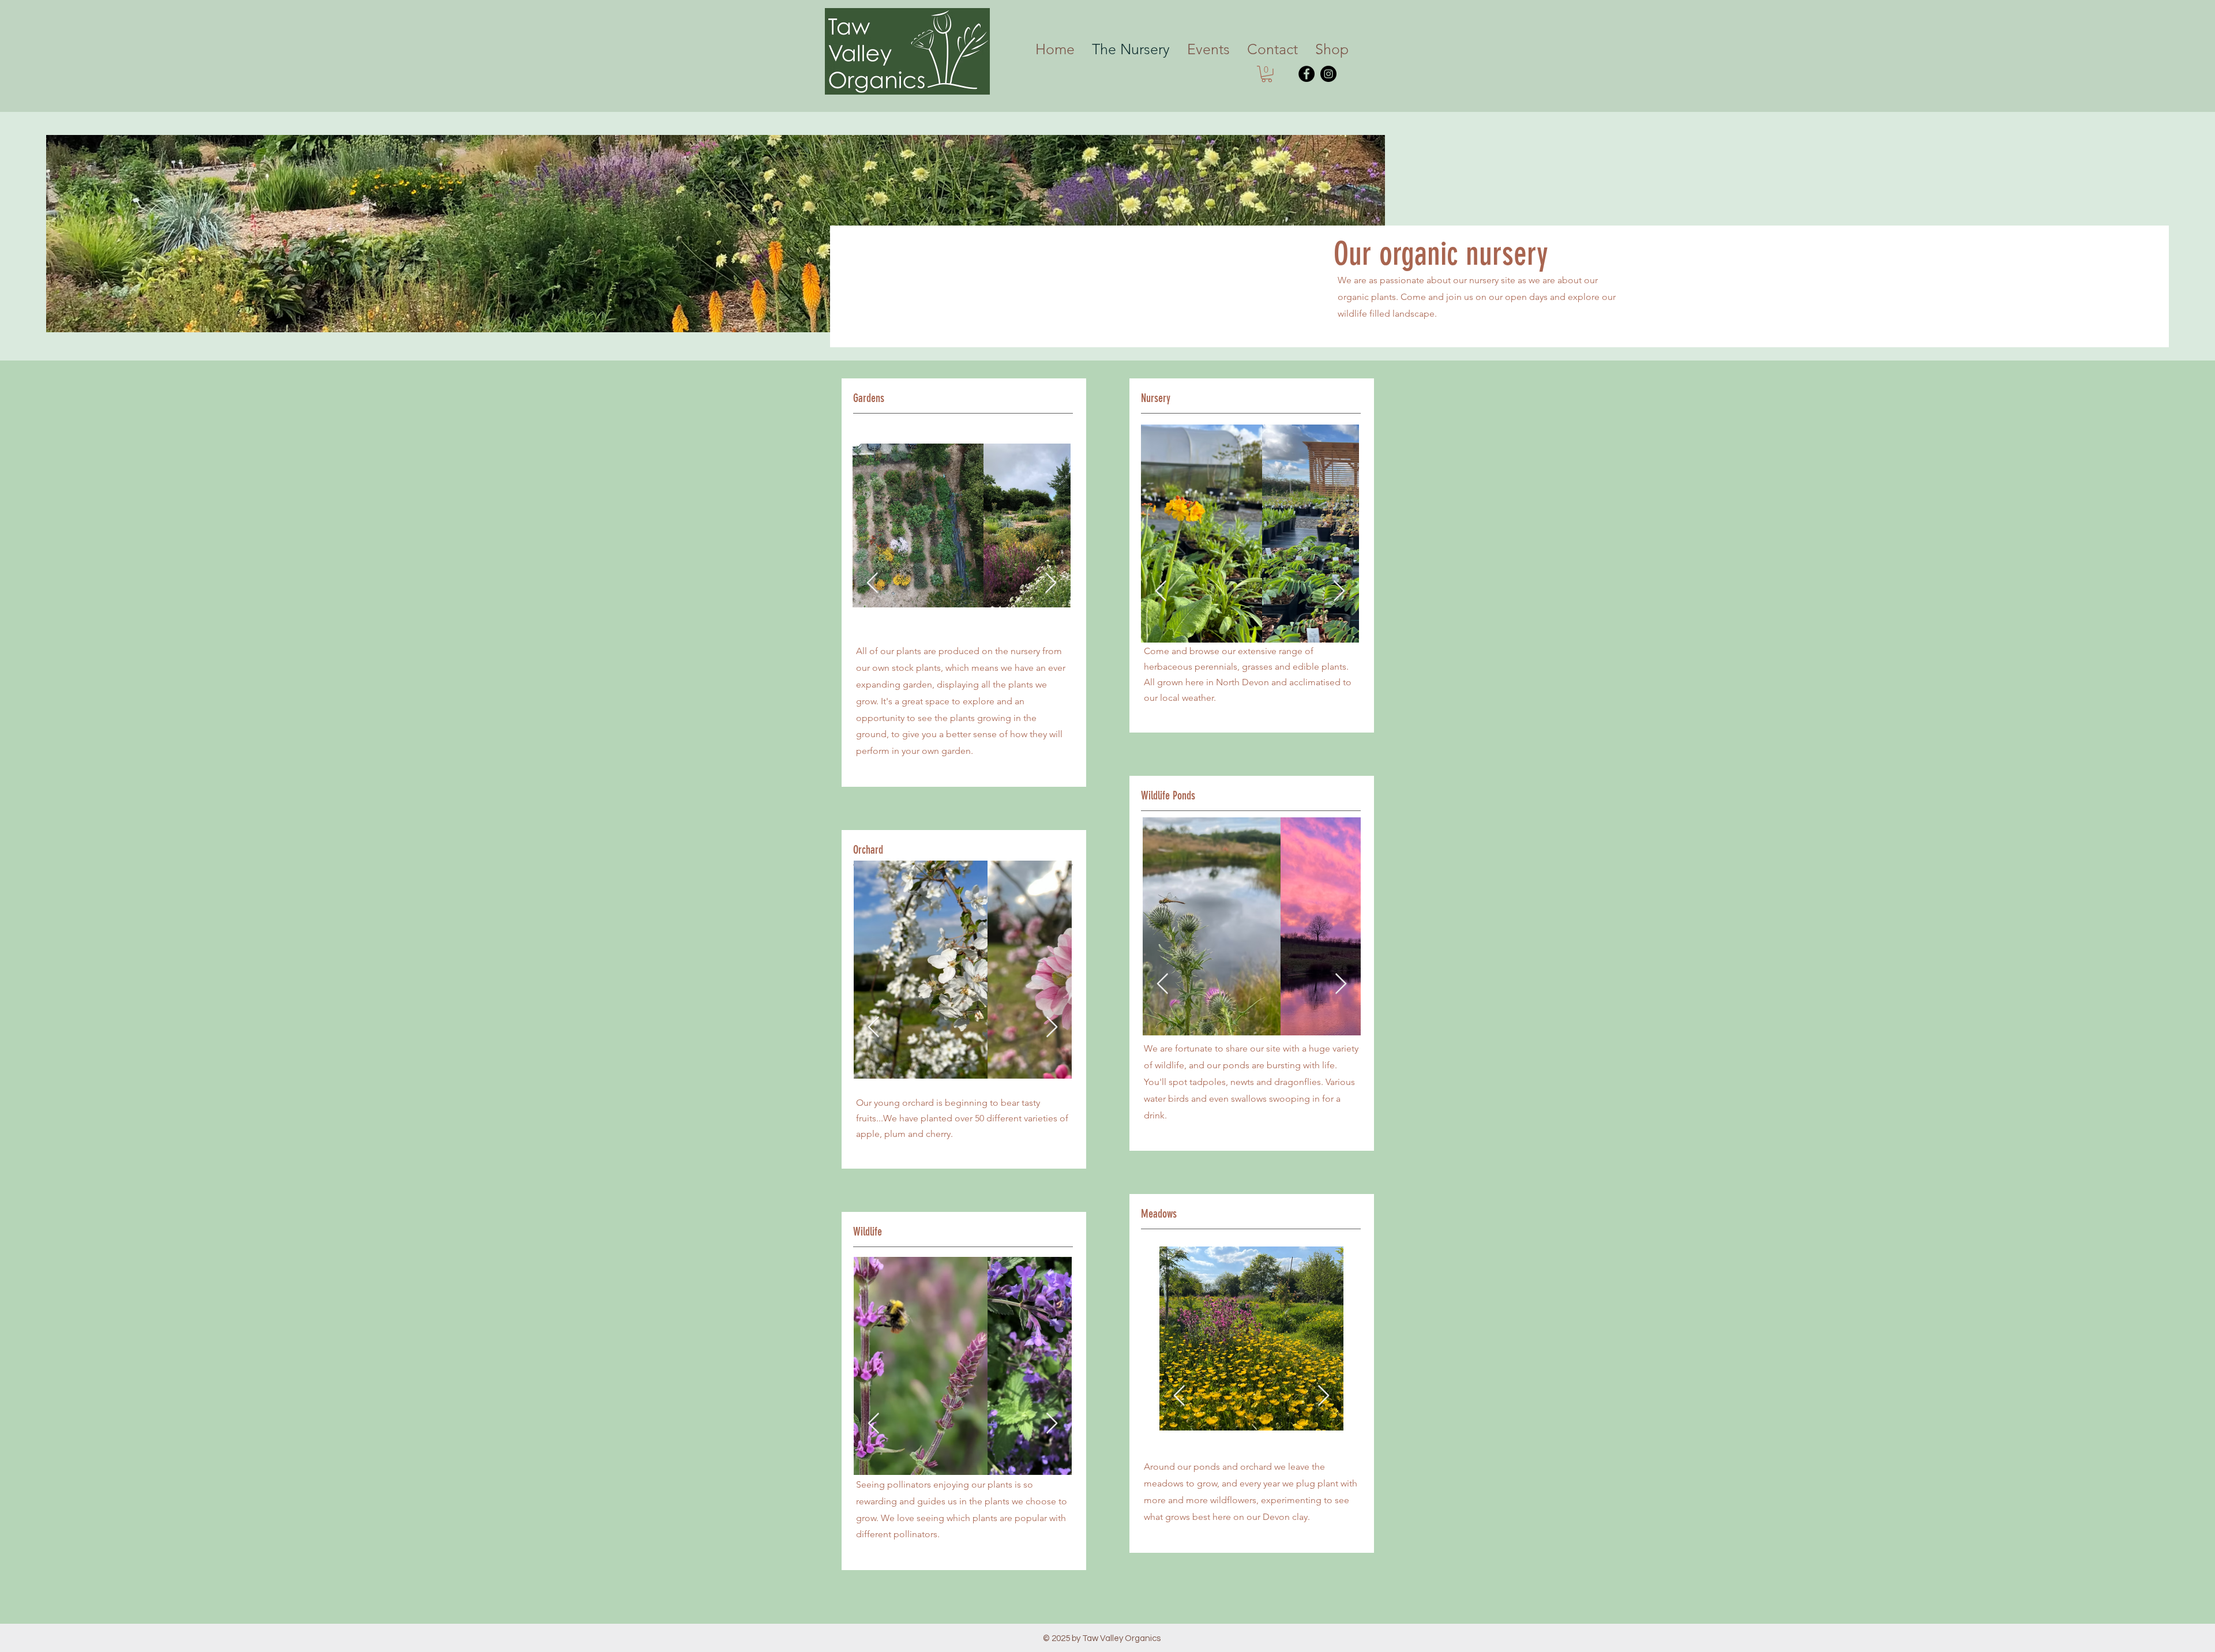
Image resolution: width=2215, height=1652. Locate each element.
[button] (1536, 592)
